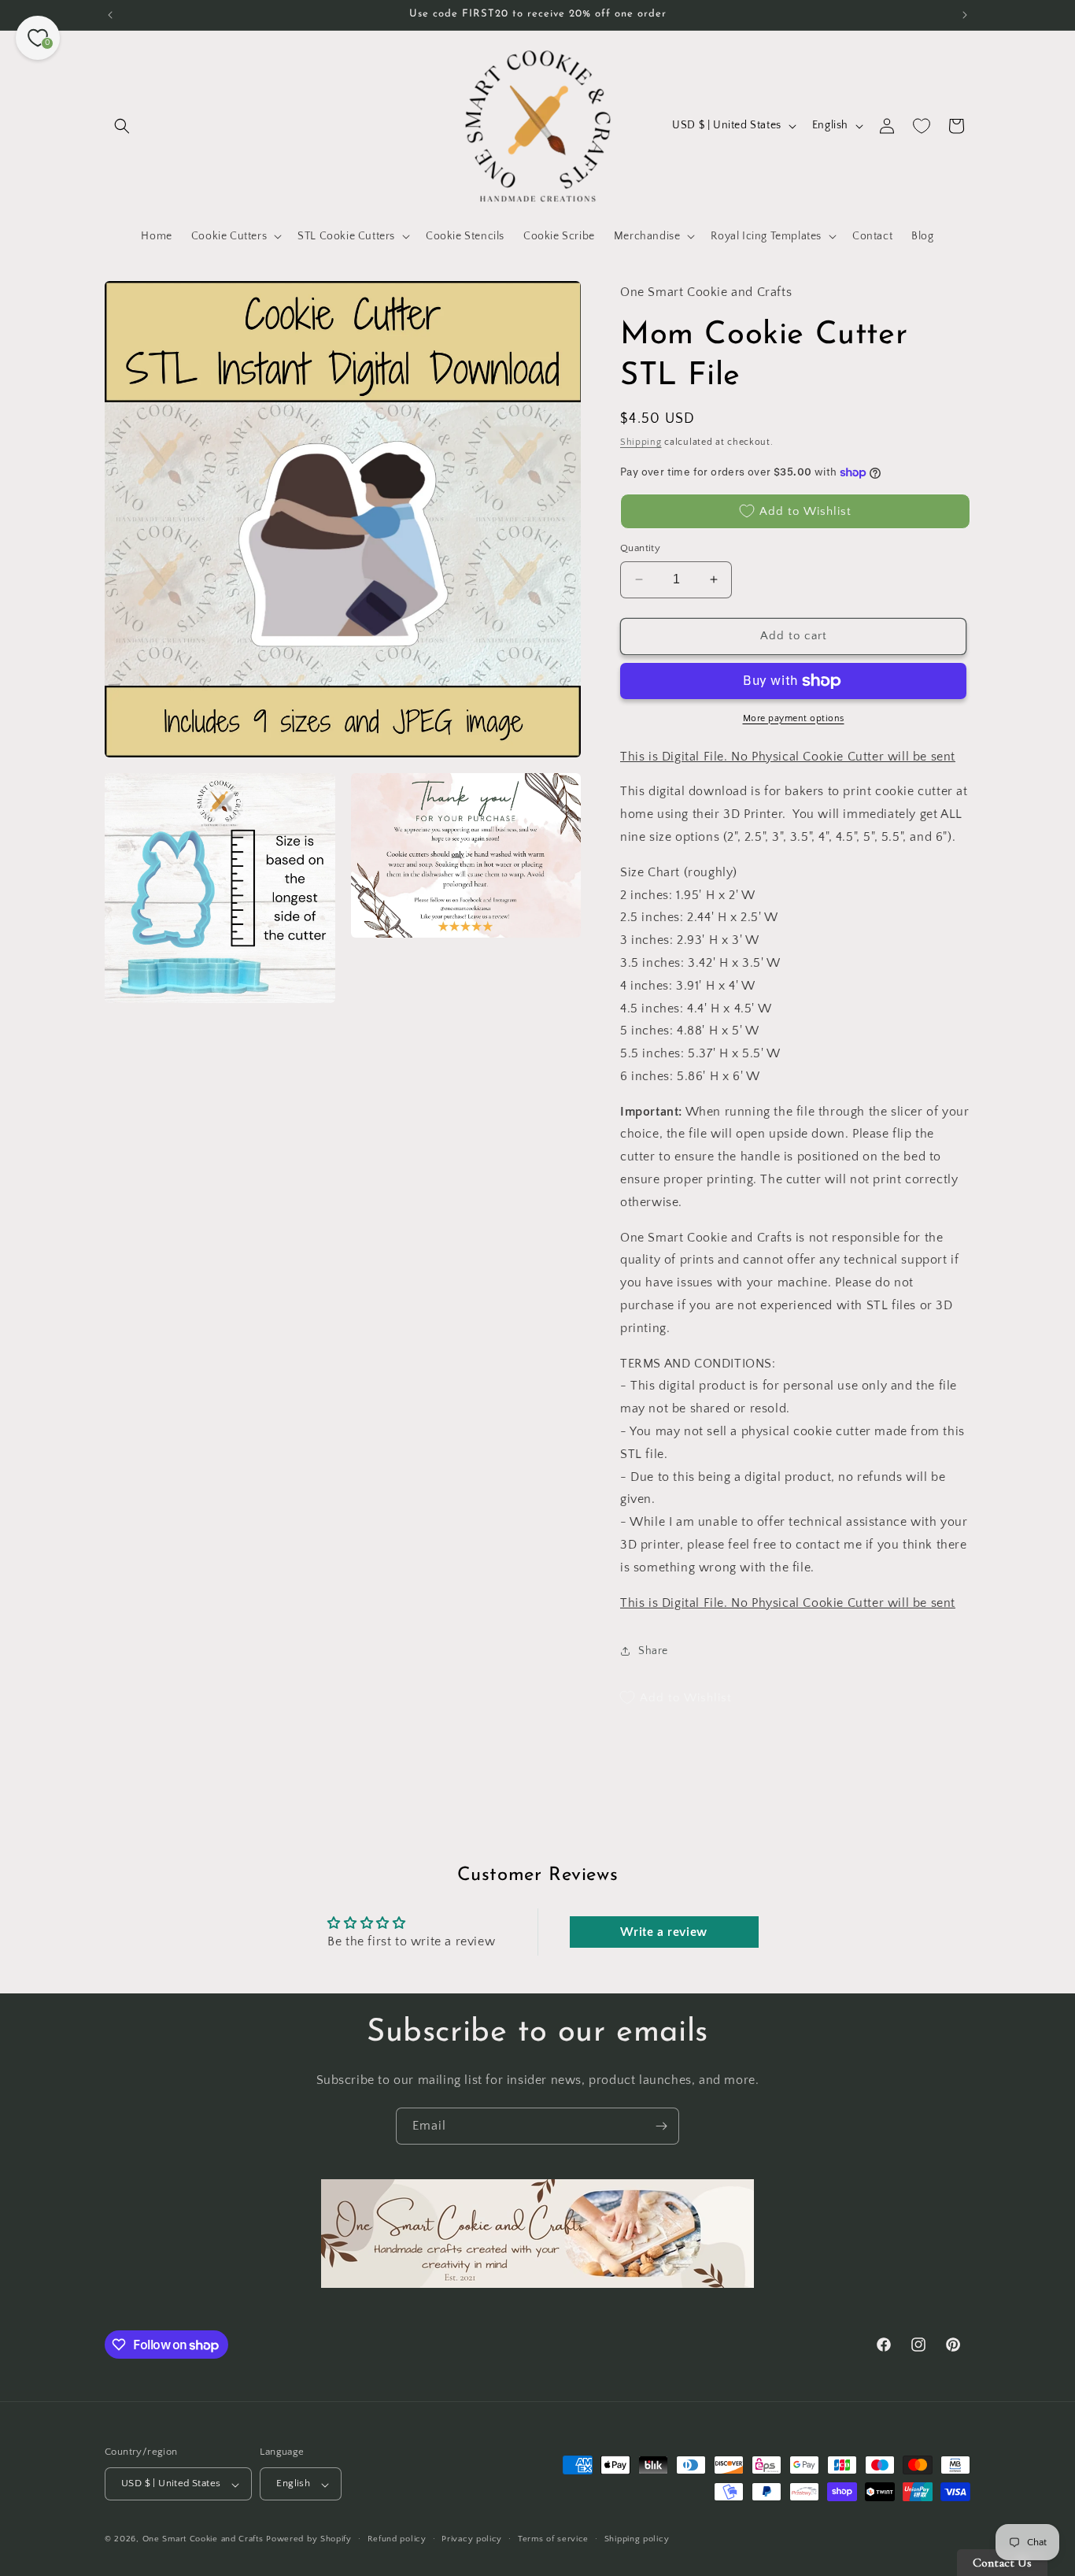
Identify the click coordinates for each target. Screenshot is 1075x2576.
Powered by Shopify (309, 2540)
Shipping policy (637, 2539)
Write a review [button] (663, 1932)
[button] (122, 126)
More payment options (794, 718)
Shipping (641, 442)
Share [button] (653, 1651)
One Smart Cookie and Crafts (203, 2540)
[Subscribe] (661, 2126)
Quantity (640, 548)
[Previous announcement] (110, 15)
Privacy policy (472, 2539)
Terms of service (553, 2539)
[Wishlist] (922, 126)
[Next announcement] (965, 15)
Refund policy (397, 2539)
